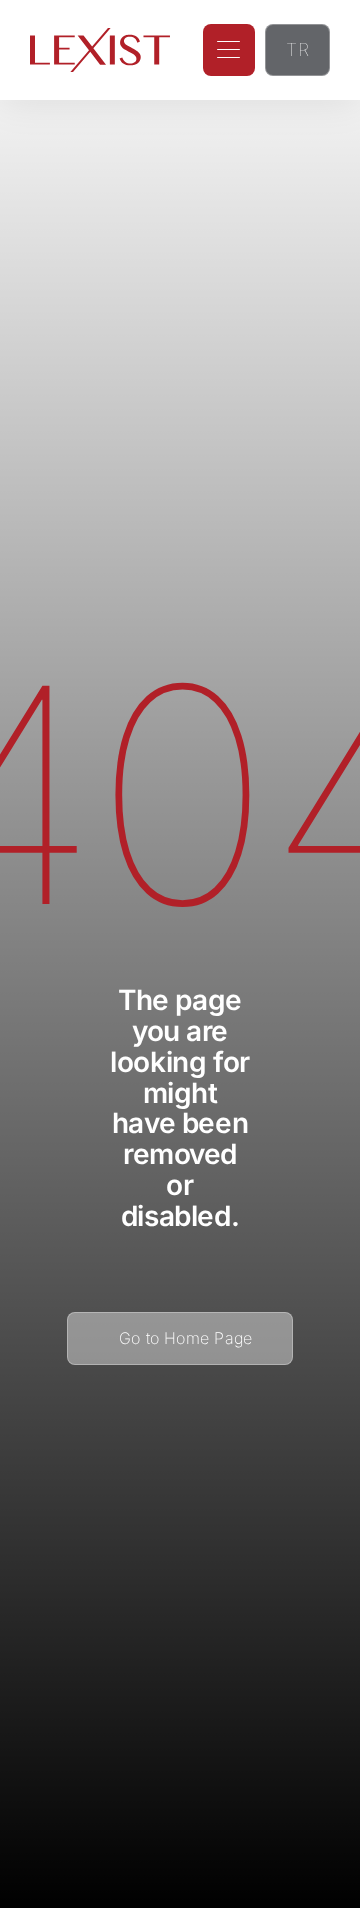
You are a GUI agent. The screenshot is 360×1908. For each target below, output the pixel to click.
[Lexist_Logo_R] (100, 36)
